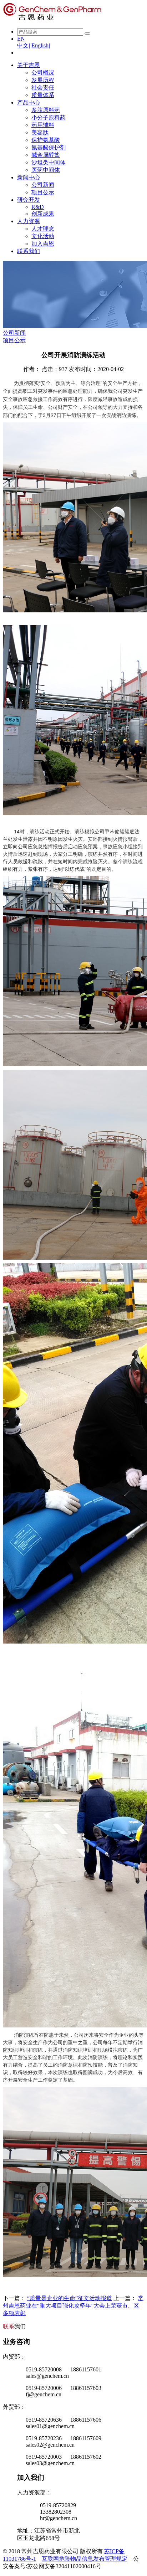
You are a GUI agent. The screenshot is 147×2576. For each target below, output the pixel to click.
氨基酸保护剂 (49, 147)
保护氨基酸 (46, 140)
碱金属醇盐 (46, 155)
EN (21, 39)
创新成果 (43, 214)
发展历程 (43, 80)
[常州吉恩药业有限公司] (52, 19)
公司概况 (43, 73)
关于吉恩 (29, 65)
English (41, 45)
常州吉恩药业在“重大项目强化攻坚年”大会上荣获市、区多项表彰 (73, 2306)
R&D (38, 207)
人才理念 (43, 229)
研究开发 (29, 200)
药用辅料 (43, 125)
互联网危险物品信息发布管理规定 (85, 2559)
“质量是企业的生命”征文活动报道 (70, 2298)
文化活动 (43, 236)
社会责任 (43, 88)
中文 (24, 45)
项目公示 (43, 192)
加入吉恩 (43, 244)
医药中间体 (46, 170)
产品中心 (29, 102)
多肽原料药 (46, 110)
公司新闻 (43, 185)
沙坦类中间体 (49, 162)
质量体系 (43, 95)
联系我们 (29, 251)
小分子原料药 (49, 117)
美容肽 (40, 132)
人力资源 (29, 221)
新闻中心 (29, 177)
